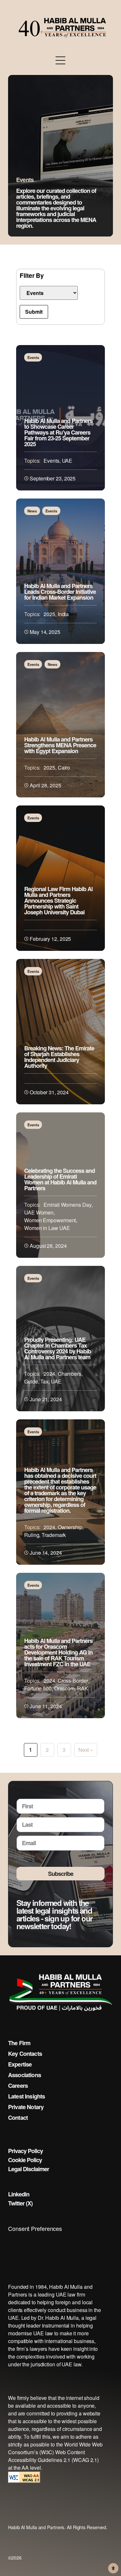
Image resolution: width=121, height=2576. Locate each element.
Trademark (54, 1535)
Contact (18, 2118)
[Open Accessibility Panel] (113, 2568)
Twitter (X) (20, 2203)
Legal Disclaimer (29, 2169)
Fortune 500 (38, 1688)
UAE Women (39, 1212)
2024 (49, 1374)
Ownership (70, 1527)
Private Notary (26, 2107)
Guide (31, 1381)
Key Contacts (25, 2054)
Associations (25, 2075)
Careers (18, 2086)
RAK (83, 1688)
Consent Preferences (35, 2228)
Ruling (32, 1535)
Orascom (64, 1688)
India (63, 614)
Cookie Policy (25, 2160)
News (32, 511)
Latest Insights (26, 2096)
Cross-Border (73, 1681)
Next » (86, 1750)
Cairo (64, 768)
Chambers (70, 1374)
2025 (49, 614)
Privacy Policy (25, 2151)
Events (33, 357)
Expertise (20, 2064)
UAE (67, 461)
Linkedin (19, 2194)
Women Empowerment (50, 1220)
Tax (44, 1381)
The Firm (19, 2043)
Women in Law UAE (47, 1228)
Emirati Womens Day (67, 1205)
